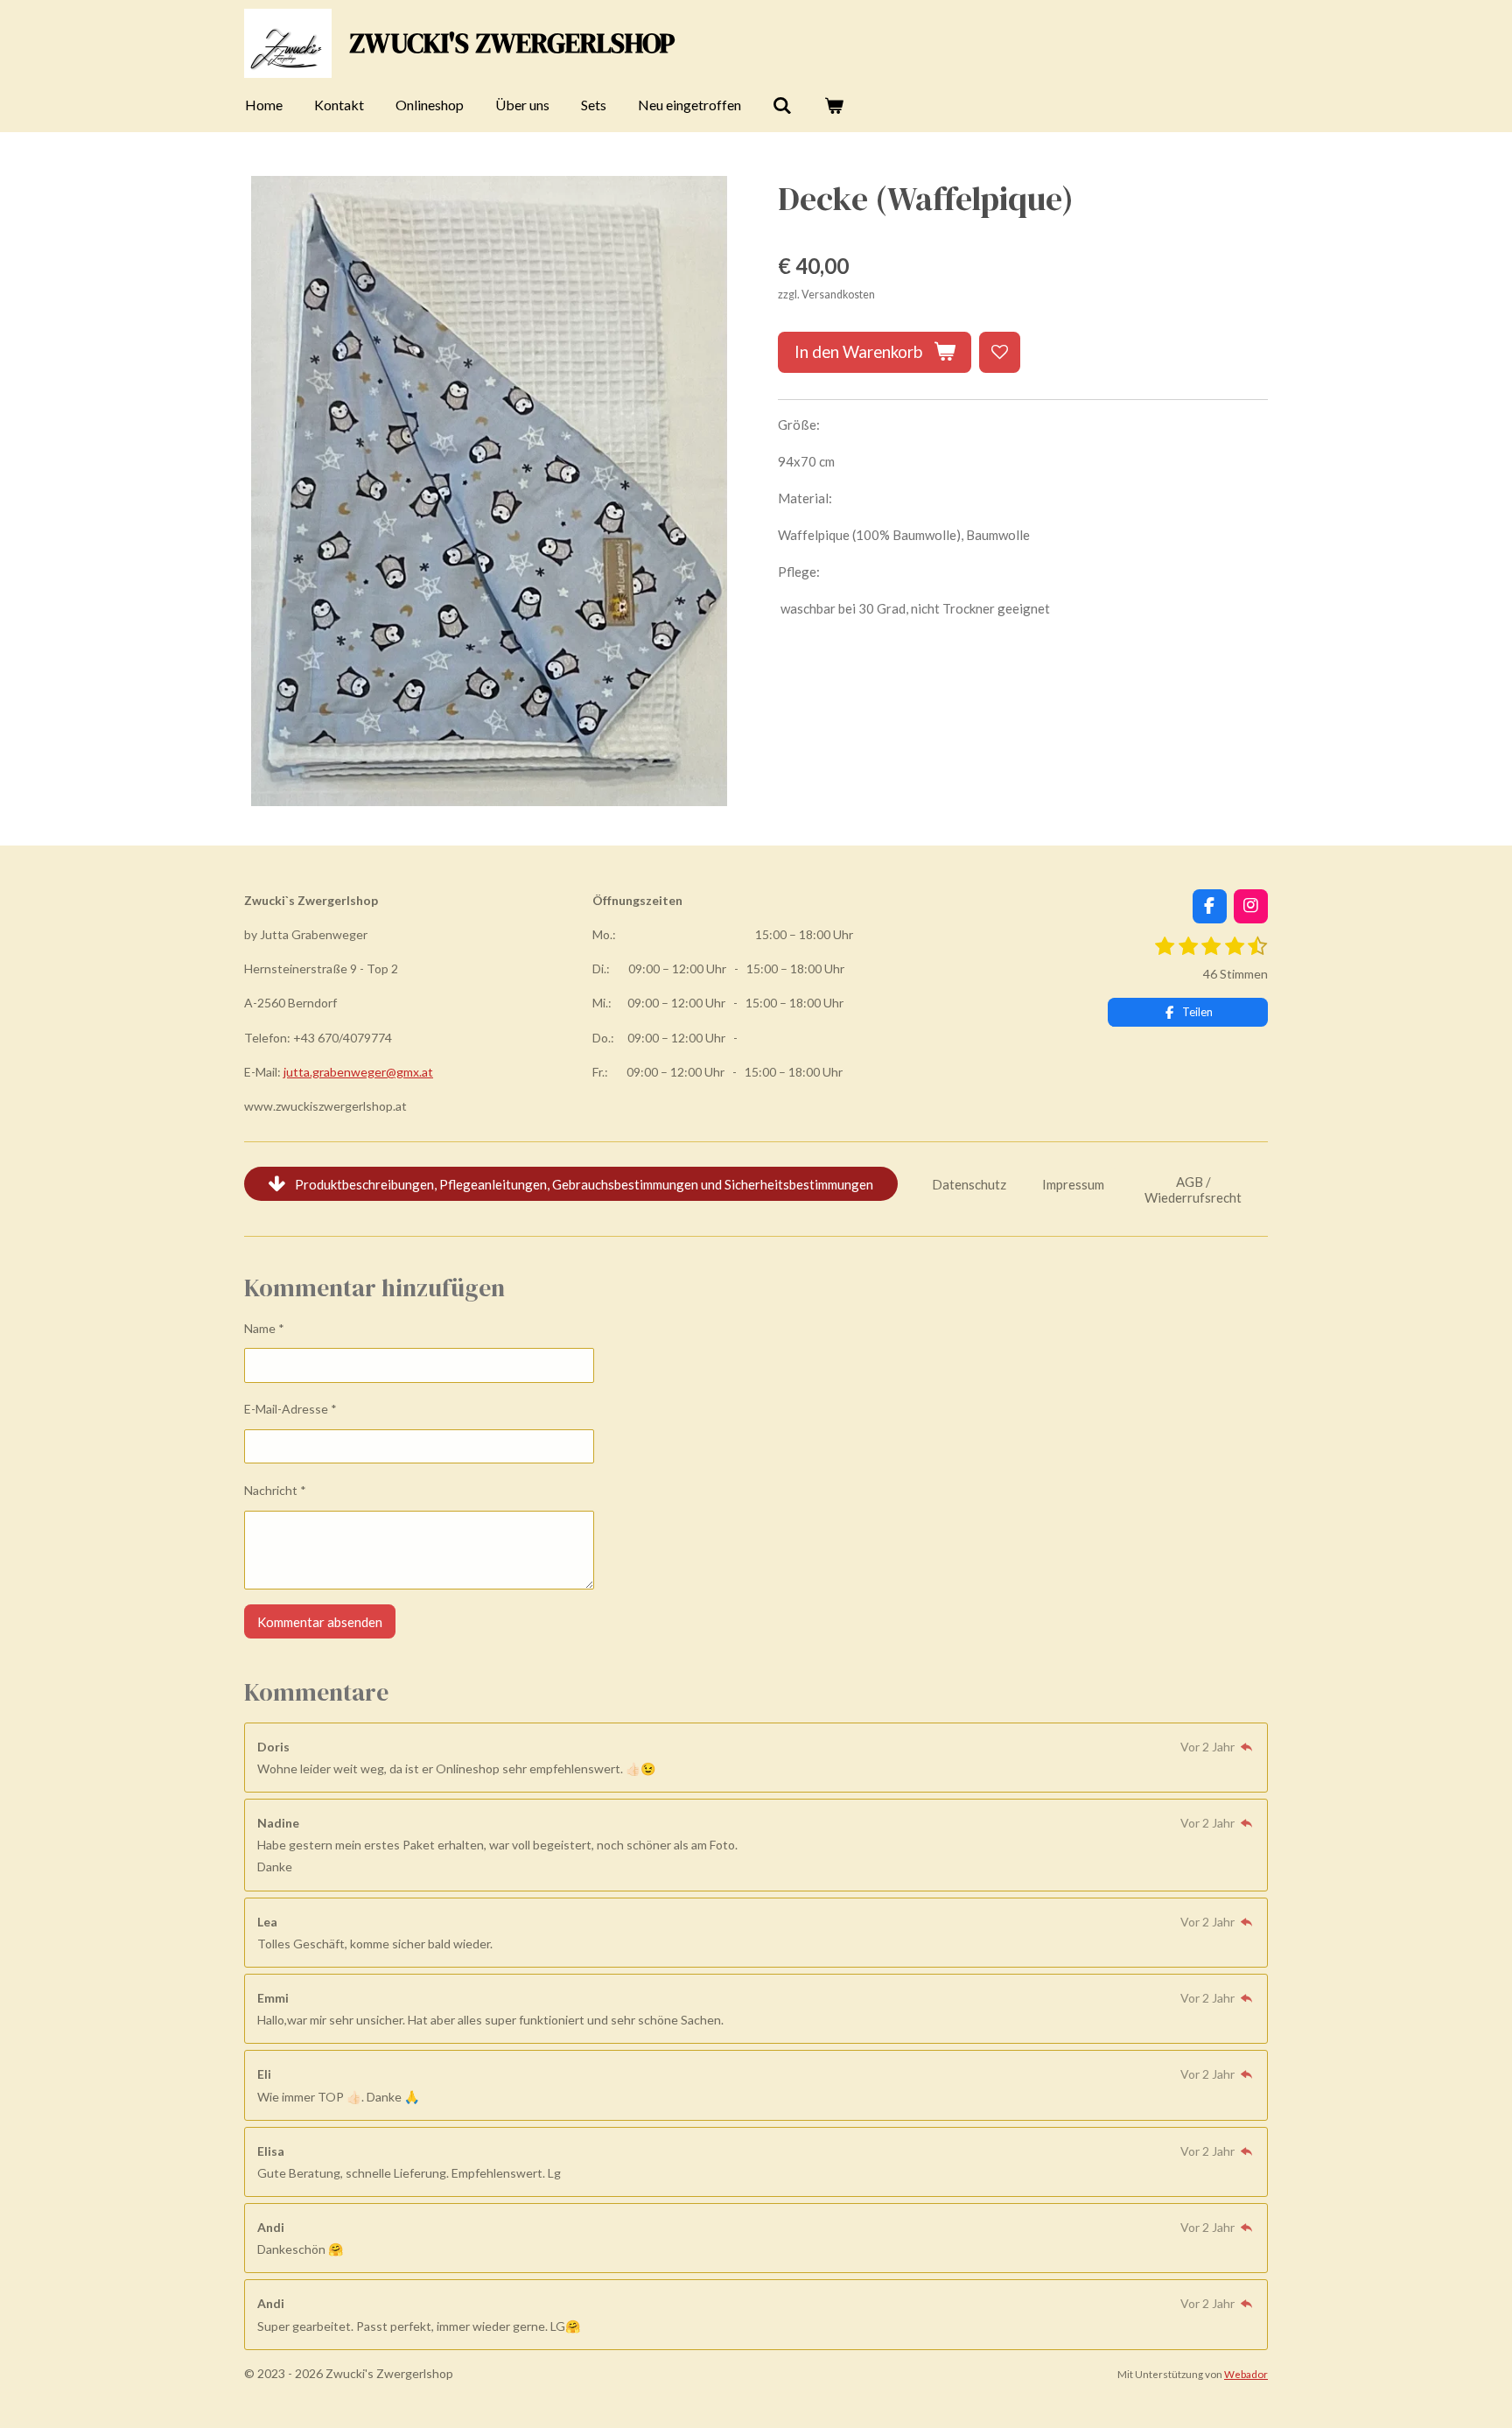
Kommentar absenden (320, 1622)
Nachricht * (275, 1490)
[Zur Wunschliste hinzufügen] (1000, 352)
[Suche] (782, 105)
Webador (1246, 2374)
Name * (264, 1328)
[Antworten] (1246, 1747)
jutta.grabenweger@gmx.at (358, 1072)
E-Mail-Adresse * (290, 1409)
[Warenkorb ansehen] (833, 105)
